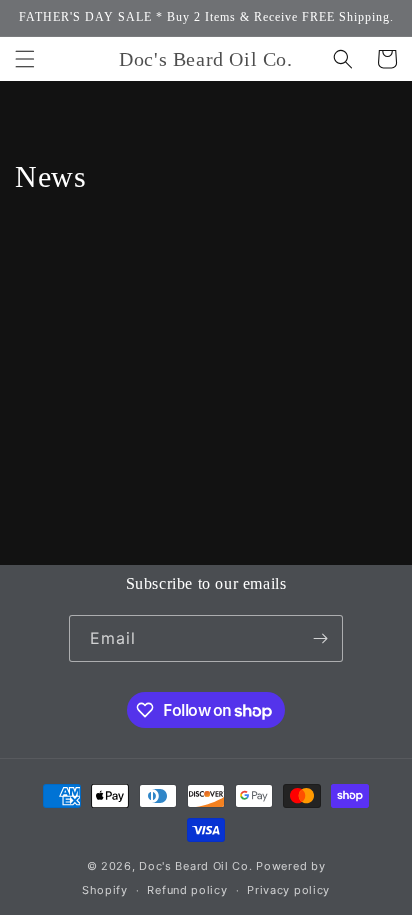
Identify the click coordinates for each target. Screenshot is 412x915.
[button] (25, 59)
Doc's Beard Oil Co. (195, 866)
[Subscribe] (320, 638)
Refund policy (187, 890)
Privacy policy (288, 890)
